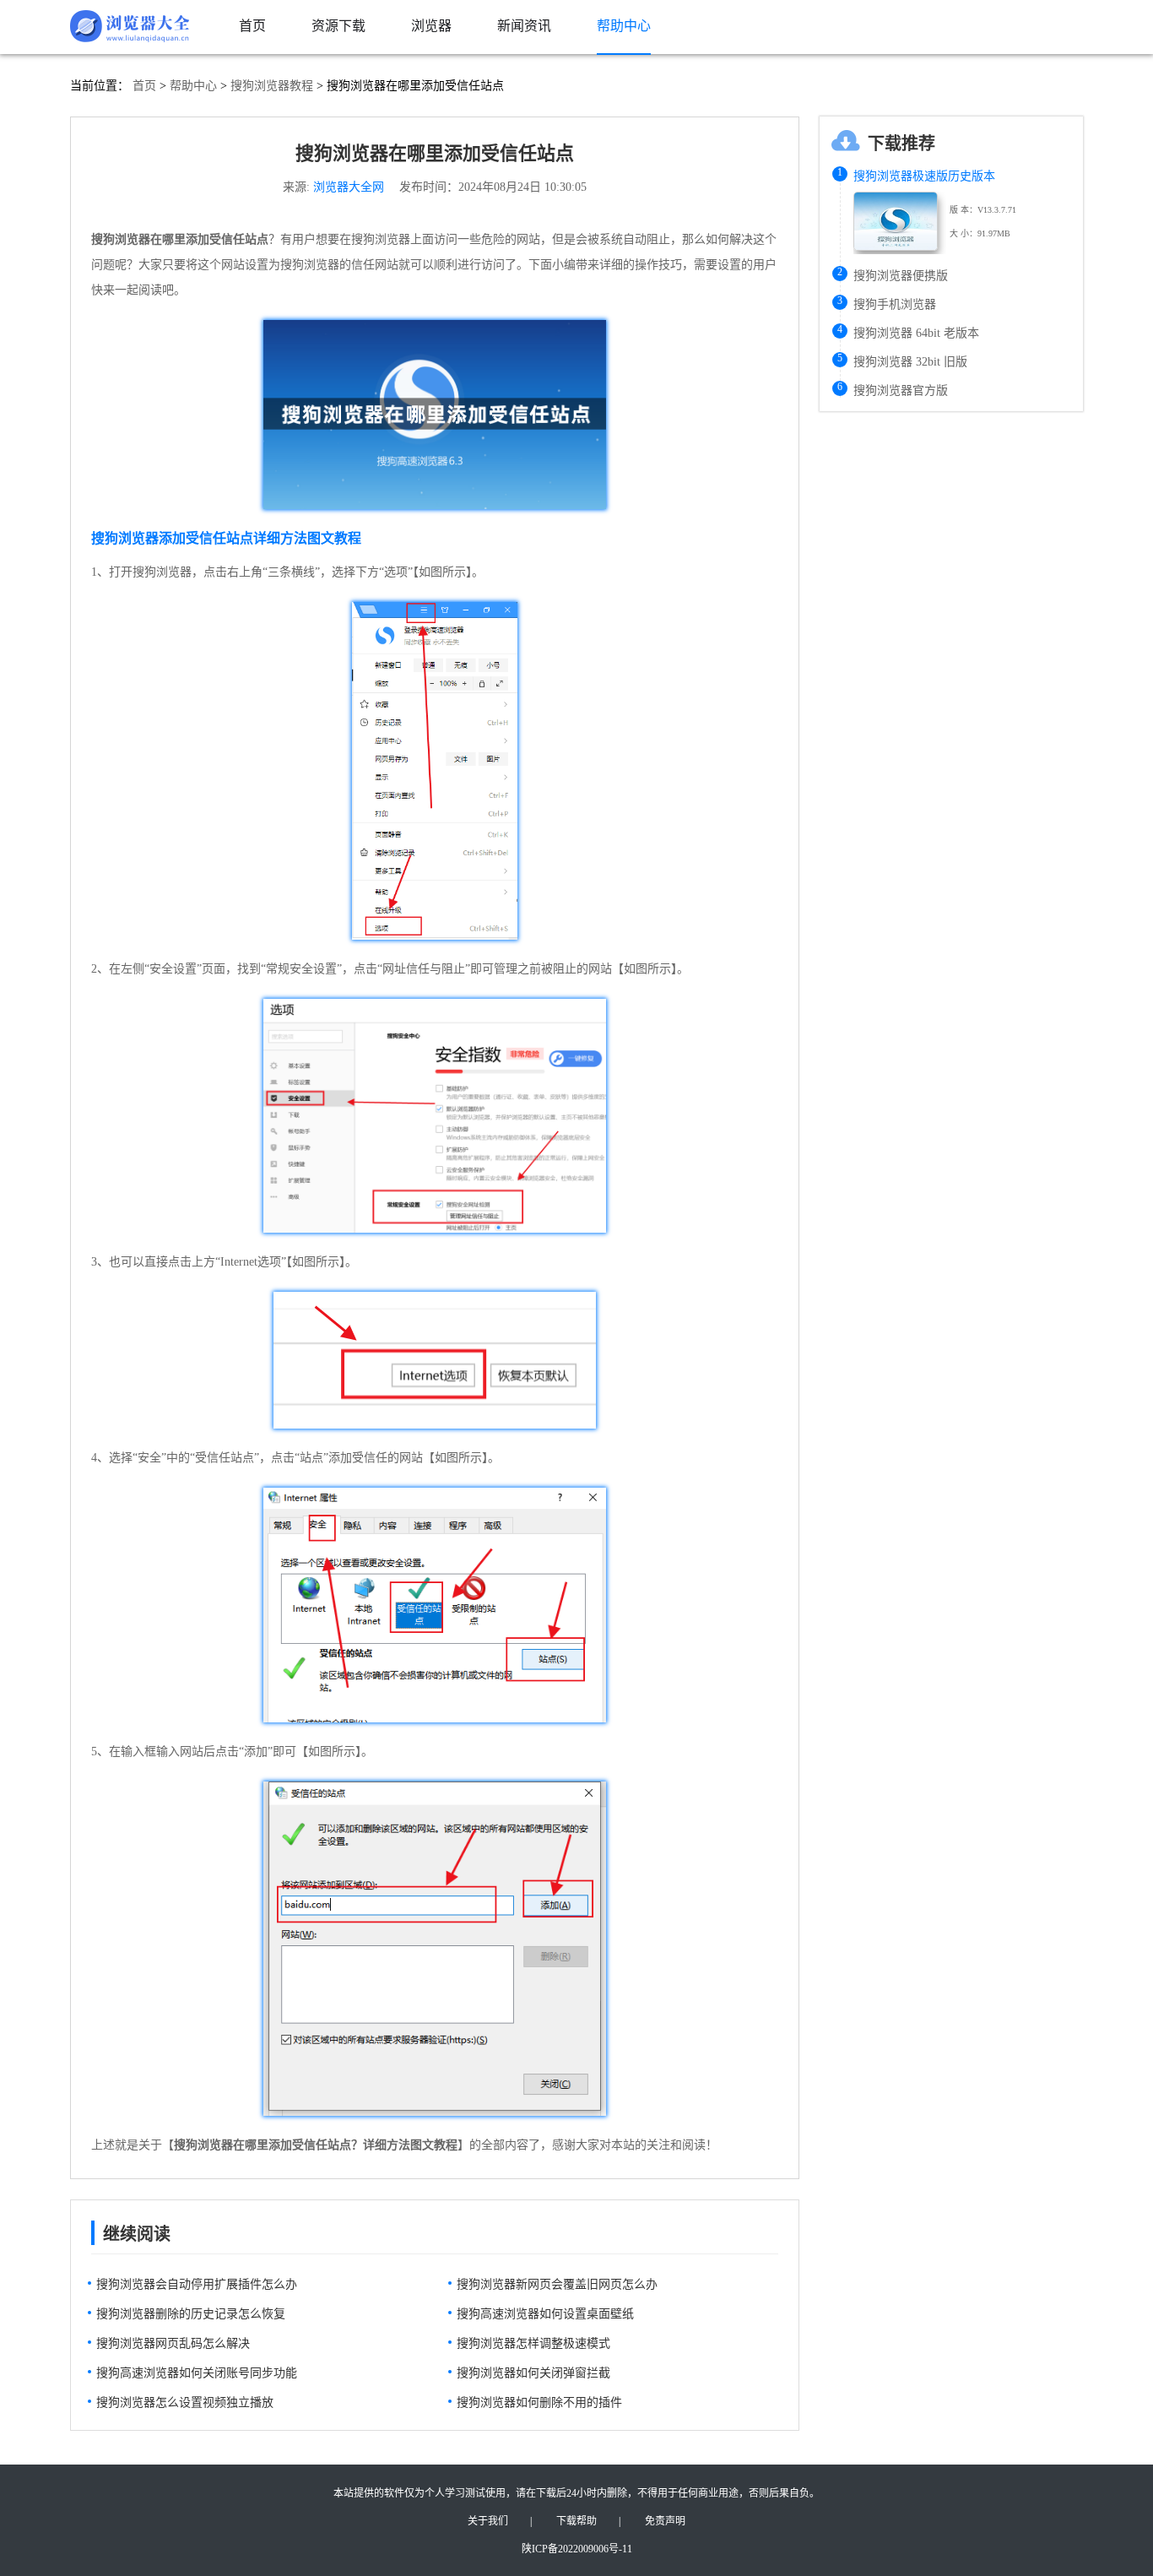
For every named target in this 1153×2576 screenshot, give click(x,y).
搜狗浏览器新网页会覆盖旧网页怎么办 (557, 2284)
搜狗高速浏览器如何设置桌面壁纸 (545, 2314)
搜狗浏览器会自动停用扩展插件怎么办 (197, 2284)
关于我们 (488, 2521)
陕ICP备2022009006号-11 (577, 2549)
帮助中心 (193, 86)
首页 (144, 86)
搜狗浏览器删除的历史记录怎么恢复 (191, 2314)
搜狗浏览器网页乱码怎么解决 (173, 2343)
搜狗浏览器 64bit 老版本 (916, 333)
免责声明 (665, 2521)
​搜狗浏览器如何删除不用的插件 (539, 2402)
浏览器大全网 (349, 187)
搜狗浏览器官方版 (901, 390)
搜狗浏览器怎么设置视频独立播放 (185, 2402)
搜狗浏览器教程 (272, 86)
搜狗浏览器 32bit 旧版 (910, 362)
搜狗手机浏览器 (895, 304)
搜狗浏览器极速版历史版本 (924, 176)
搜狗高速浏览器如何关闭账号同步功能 (197, 2373)
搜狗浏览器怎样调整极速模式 (533, 2343)
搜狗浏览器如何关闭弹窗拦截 (533, 2373)
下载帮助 (576, 2521)
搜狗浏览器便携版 (901, 276)
